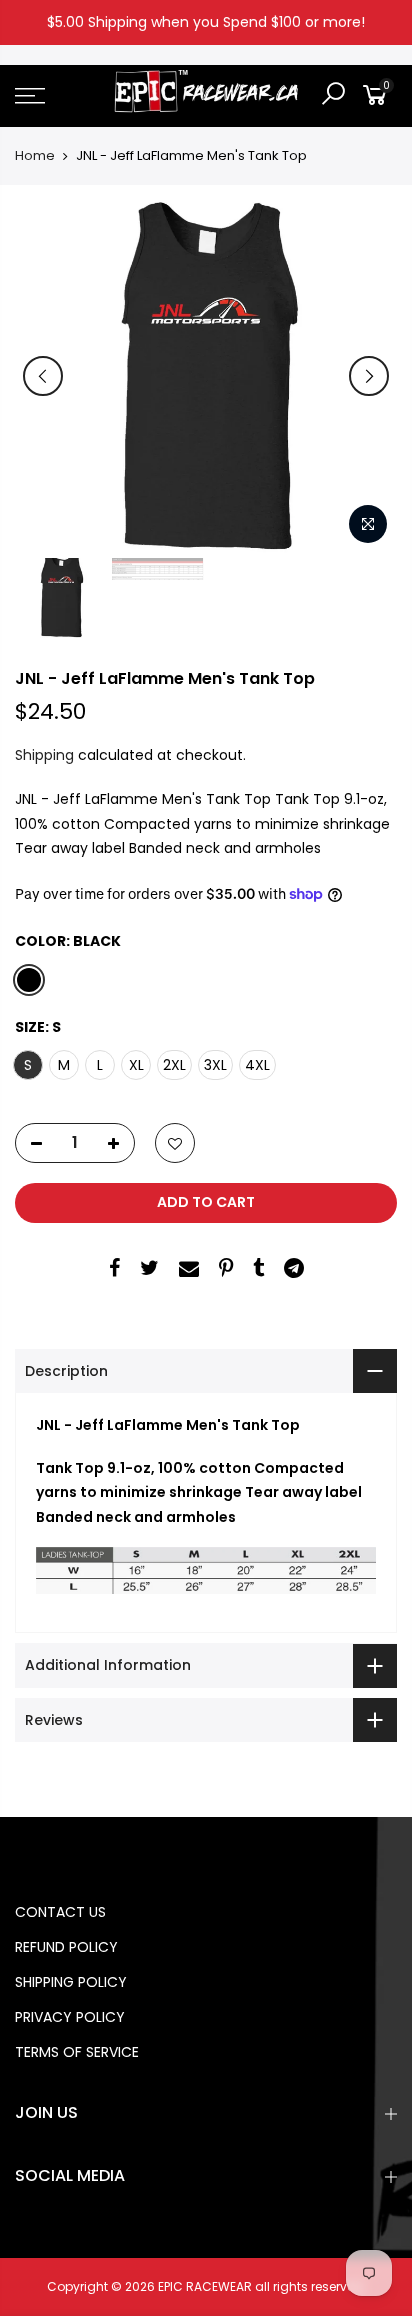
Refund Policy (66, 1947)
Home (35, 156)
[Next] (369, 376)
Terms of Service (77, 2052)
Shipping (44, 755)
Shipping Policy (71, 1982)
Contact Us (60, 1912)
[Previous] (43, 376)
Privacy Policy (70, 2017)
